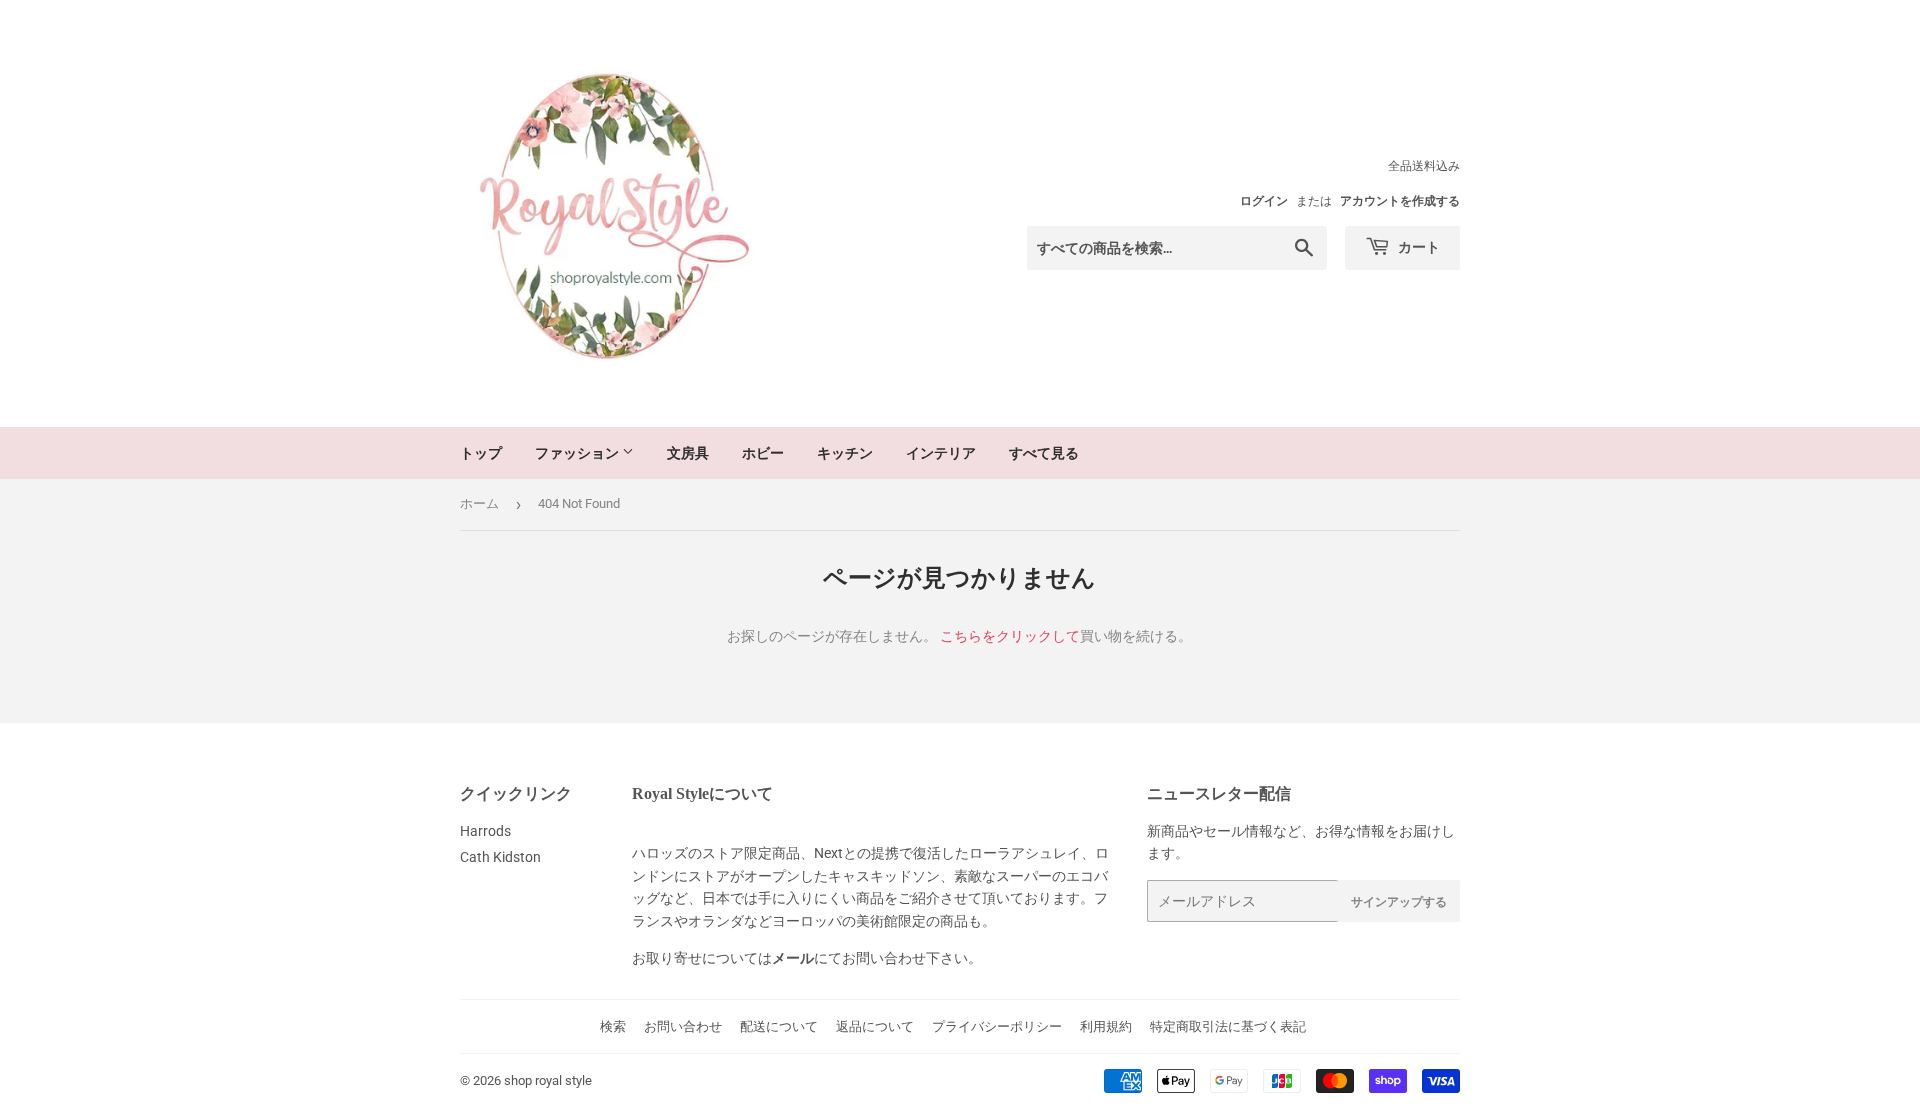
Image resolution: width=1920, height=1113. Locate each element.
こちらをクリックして (1010, 636)
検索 (613, 1026)
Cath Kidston (500, 857)
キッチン (845, 452)
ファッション (578, 452)
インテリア (941, 452)
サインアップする (1399, 901)
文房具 (688, 452)
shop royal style (548, 1080)
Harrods (485, 831)
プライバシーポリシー (997, 1026)
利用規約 (1106, 1026)
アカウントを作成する (1400, 201)
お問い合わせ (683, 1026)
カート (1417, 246)
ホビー (763, 452)
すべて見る (1044, 452)
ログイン (1264, 201)
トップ (481, 452)
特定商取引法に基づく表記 (1228, 1026)
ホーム (479, 503)
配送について (779, 1026)
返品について (875, 1026)
